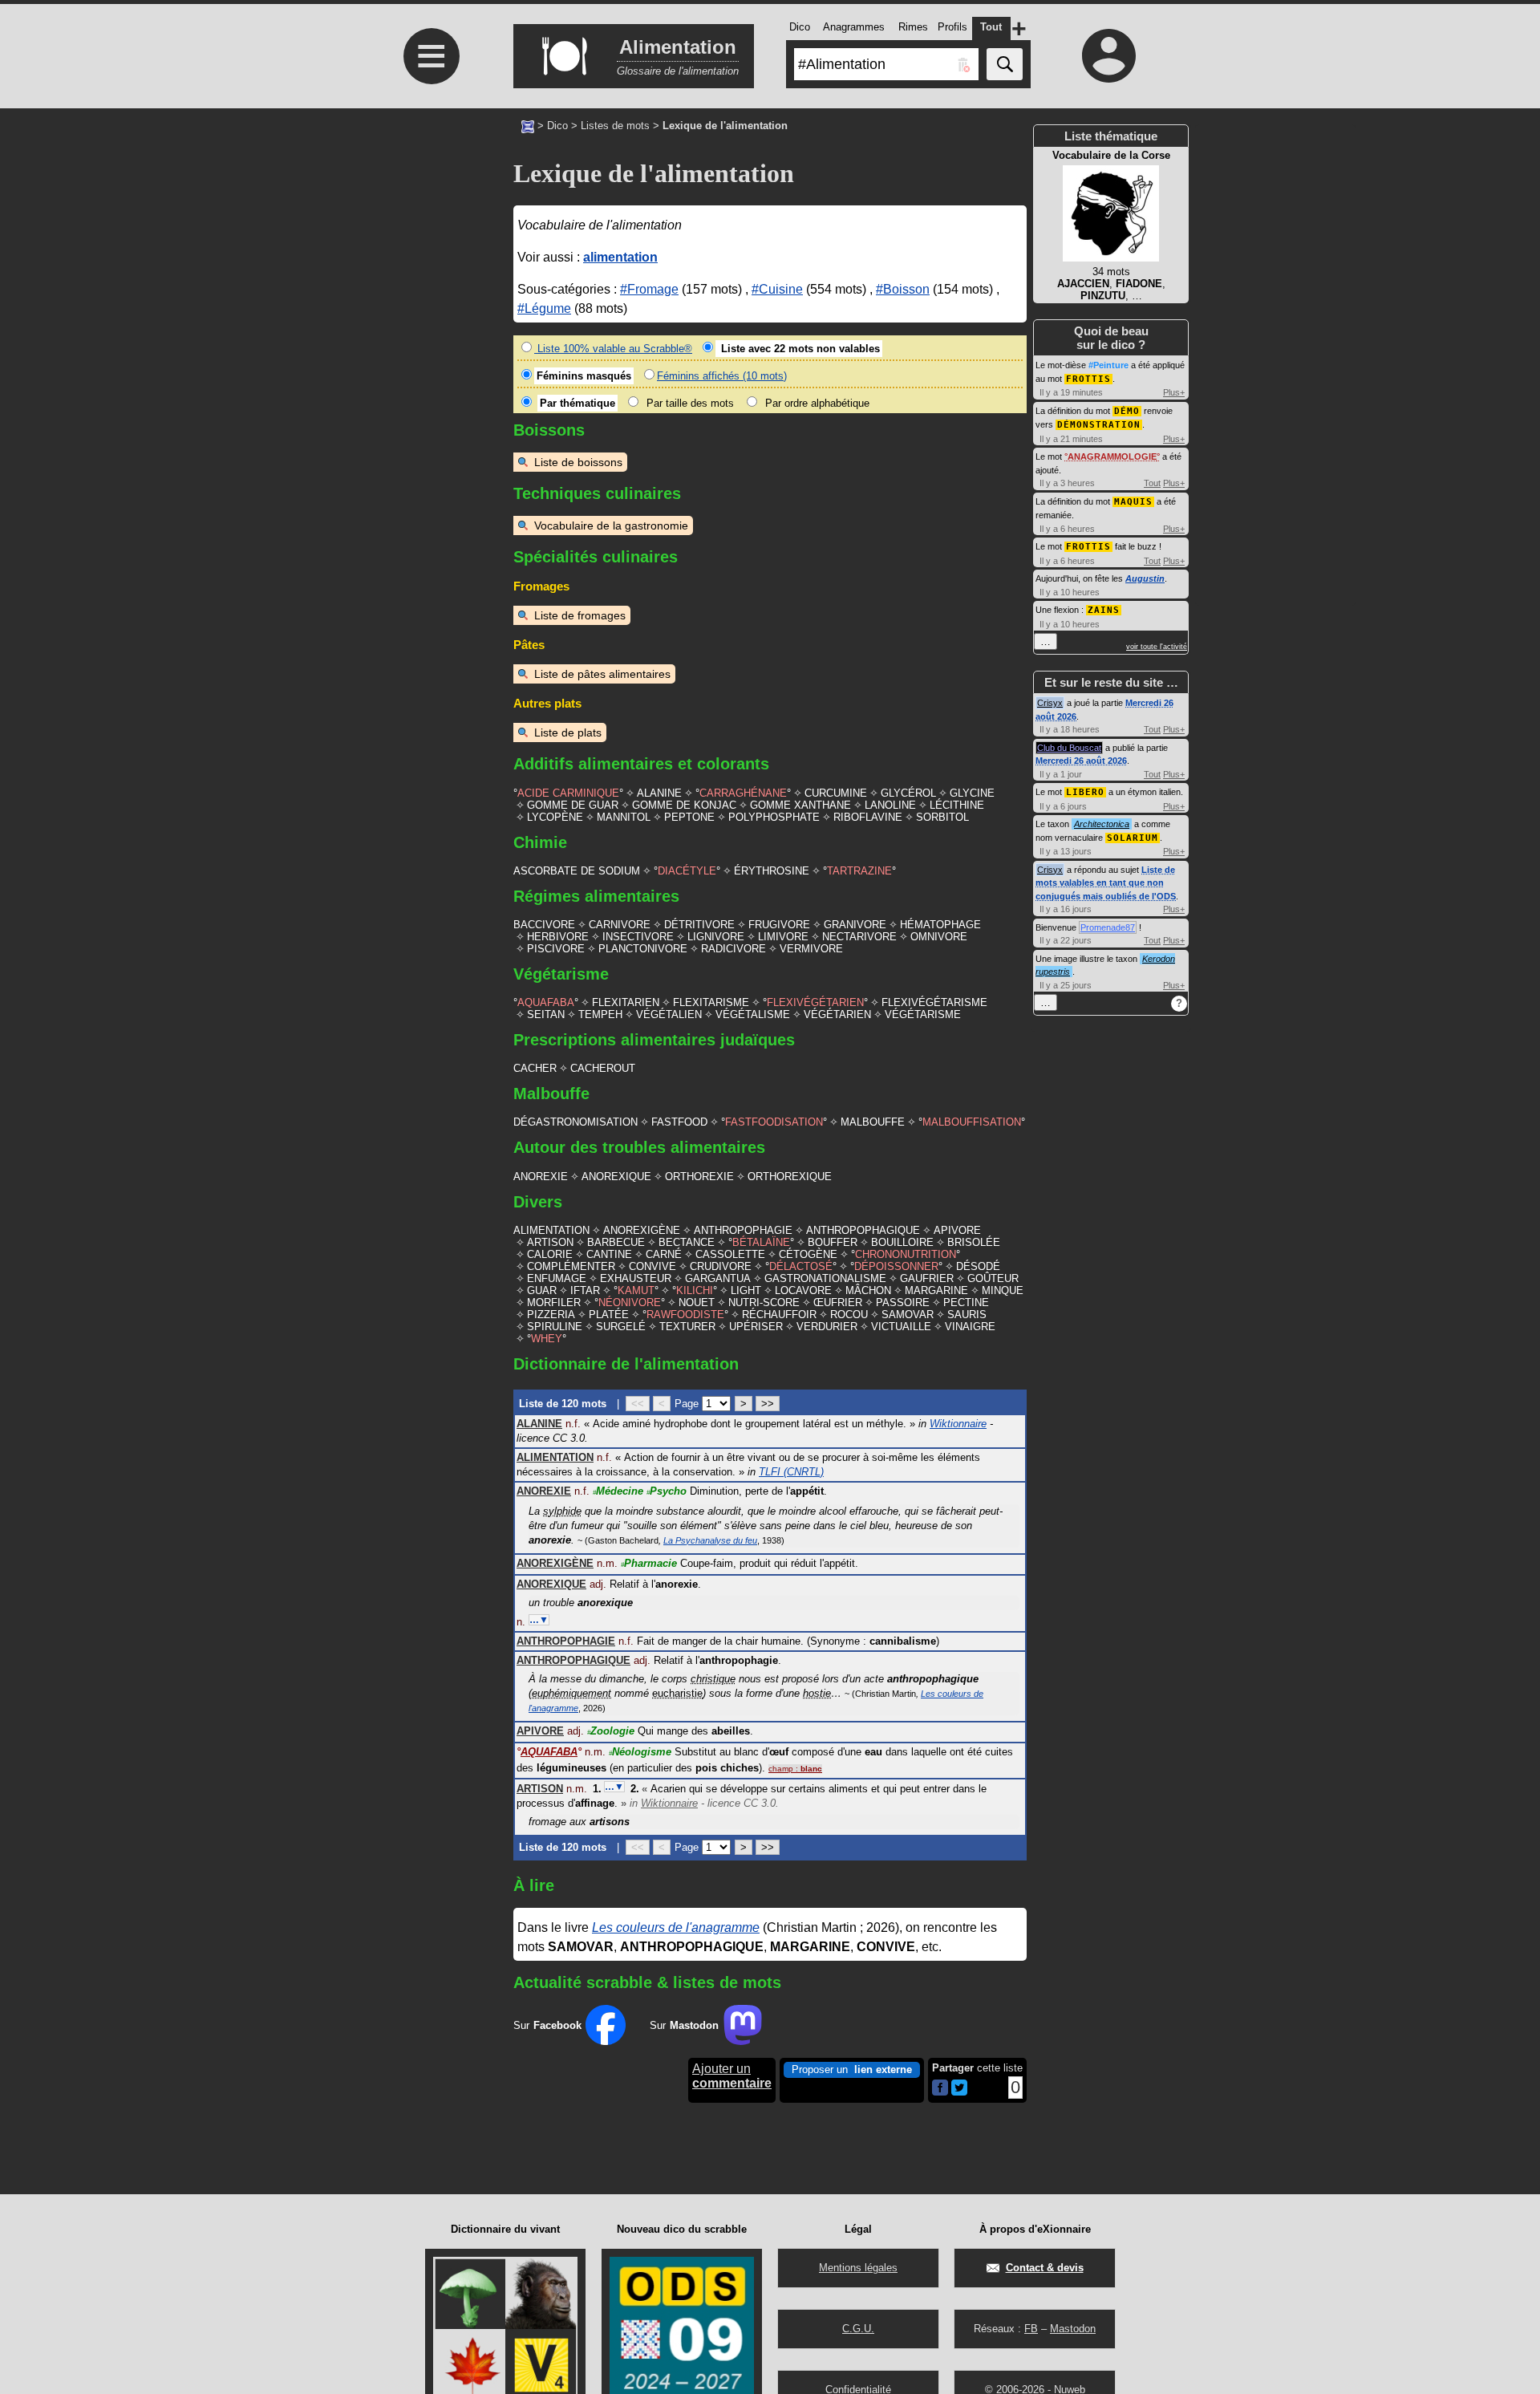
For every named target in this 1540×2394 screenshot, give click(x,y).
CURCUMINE (836, 793)
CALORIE (550, 1254)
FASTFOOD (679, 1122)
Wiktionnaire (958, 1424)
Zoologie (611, 1731)
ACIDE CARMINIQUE (568, 793)
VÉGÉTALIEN (669, 1014)
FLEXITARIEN (626, 1002)
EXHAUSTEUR (636, 1278)
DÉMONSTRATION (1099, 425)
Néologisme (640, 1752)
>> (768, 1404)
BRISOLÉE (974, 1242)
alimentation (620, 257)
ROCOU (849, 1315)
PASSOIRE (903, 1302)
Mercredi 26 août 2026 (1081, 761)
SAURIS (967, 1315)
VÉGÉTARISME (923, 1014)
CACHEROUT (603, 1068)
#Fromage (649, 289)
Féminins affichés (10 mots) (722, 376)
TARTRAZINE (859, 871)
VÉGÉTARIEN (837, 1014)
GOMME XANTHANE (800, 805)
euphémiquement (571, 1693)
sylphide (562, 1511)
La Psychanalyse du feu (710, 1540)
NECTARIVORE (859, 937)
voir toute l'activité (1157, 647)
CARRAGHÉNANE (743, 793)
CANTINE (609, 1254)
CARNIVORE (620, 925)
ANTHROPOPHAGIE (743, 1230)
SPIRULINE (555, 1327)
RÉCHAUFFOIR (779, 1315)
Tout (1152, 483)
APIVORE (957, 1230)
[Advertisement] (429, 387)
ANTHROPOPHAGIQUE (863, 1230)
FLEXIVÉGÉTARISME (934, 1002)
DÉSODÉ (978, 1266)
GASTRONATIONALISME (825, 1278)
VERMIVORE (811, 949)
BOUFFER (833, 1242)
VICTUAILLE (901, 1327)
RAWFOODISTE (685, 1315)
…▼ (539, 1620)
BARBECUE (616, 1242)
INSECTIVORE (638, 937)
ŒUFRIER (838, 1302)
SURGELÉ (621, 1327)
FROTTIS (1088, 379)
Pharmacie (649, 1563)
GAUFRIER (927, 1278)
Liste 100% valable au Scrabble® (613, 349)
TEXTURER (687, 1327)
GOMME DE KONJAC (684, 805)
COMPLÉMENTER (571, 1266)
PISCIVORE (556, 949)
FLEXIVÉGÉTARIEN (815, 1002)
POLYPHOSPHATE (774, 817)
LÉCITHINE (957, 805)
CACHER (535, 1068)
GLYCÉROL (908, 793)
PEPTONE (689, 817)
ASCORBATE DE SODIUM (577, 871)
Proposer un (852, 2069)
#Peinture (1108, 365)
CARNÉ (664, 1254)
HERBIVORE (558, 937)
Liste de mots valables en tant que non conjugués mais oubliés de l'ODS (1106, 883)
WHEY (547, 1339)
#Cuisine (777, 289)
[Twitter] (959, 2092)
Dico (557, 126)
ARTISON (550, 1242)
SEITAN (546, 1014)
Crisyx (1050, 703)
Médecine (618, 1491)
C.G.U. (858, 2329)
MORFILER (554, 1302)
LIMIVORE (783, 937)
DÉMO (1127, 411)
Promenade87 (1108, 927)
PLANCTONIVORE (643, 949)
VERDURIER (827, 1327)
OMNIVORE (939, 937)
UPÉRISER (756, 1327)
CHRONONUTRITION (906, 1254)
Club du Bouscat (1069, 748)
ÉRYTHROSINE (772, 871)
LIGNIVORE (716, 937)
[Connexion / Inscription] (1109, 55)
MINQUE (1003, 1290)
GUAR (542, 1290)
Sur (547, 2025)
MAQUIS (1133, 502)
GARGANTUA (718, 1278)
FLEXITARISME (711, 1002)
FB (1031, 2329)
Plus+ (1174, 392)
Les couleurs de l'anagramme (676, 1927)
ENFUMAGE (557, 1278)
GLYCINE (972, 793)
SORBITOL (942, 817)
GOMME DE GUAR (573, 805)
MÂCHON (868, 1290)
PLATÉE (609, 1315)
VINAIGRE (970, 1327)
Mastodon (1073, 2329)
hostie (817, 1693)
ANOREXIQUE (616, 1177)
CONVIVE (652, 1266)
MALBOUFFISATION (972, 1122)
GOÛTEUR (993, 1278)
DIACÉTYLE (687, 871)
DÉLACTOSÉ (801, 1266)
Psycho (667, 1491)
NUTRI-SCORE (764, 1302)
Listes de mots (615, 126)
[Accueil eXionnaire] (528, 125)
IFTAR (585, 1290)
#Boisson (903, 289)
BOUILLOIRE (902, 1242)
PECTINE (966, 1302)
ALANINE (659, 793)
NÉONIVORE (630, 1302)
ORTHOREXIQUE (790, 1177)
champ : (795, 1769)
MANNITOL (624, 817)
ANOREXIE (541, 1177)
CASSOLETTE (730, 1254)
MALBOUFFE (873, 1122)
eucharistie (677, 1693)
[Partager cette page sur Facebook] (940, 2089)
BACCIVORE (544, 925)
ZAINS (1104, 610)
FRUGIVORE (779, 925)
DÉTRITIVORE (699, 925)
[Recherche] (1005, 64)
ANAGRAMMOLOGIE (1112, 456)
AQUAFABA (546, 1002)
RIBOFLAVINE (868, 817)
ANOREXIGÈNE (642, 1230)
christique (713, 1679)
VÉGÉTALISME (753, 1014)
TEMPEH (600, 1014)
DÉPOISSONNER (896, 1266)
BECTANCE (687, 1242)
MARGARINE (936, 1290)
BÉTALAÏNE (761, 1242)
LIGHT (746, 1290)
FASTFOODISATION (774, 1122)
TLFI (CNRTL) (791, 1472)
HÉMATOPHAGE (940, 925)
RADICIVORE (734, 949)
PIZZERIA (551, 1315)
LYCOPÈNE (555, 817)
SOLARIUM (1133, 838)
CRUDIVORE (721, 1266)
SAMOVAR (908, 1315)
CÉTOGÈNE (808, 1254)
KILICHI (695, 1290)
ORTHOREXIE (699, 1177)
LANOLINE (890, 805)
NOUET (697, 1302)
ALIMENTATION (551, 1230)
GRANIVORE (855, 925)
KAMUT (636, 1290)
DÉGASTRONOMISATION (575, 1122)
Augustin (1145, 578)
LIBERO (1085, 792)
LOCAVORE (803, 1290)
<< (638, 1404)
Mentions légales (858, 2268)
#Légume (544, 308)
